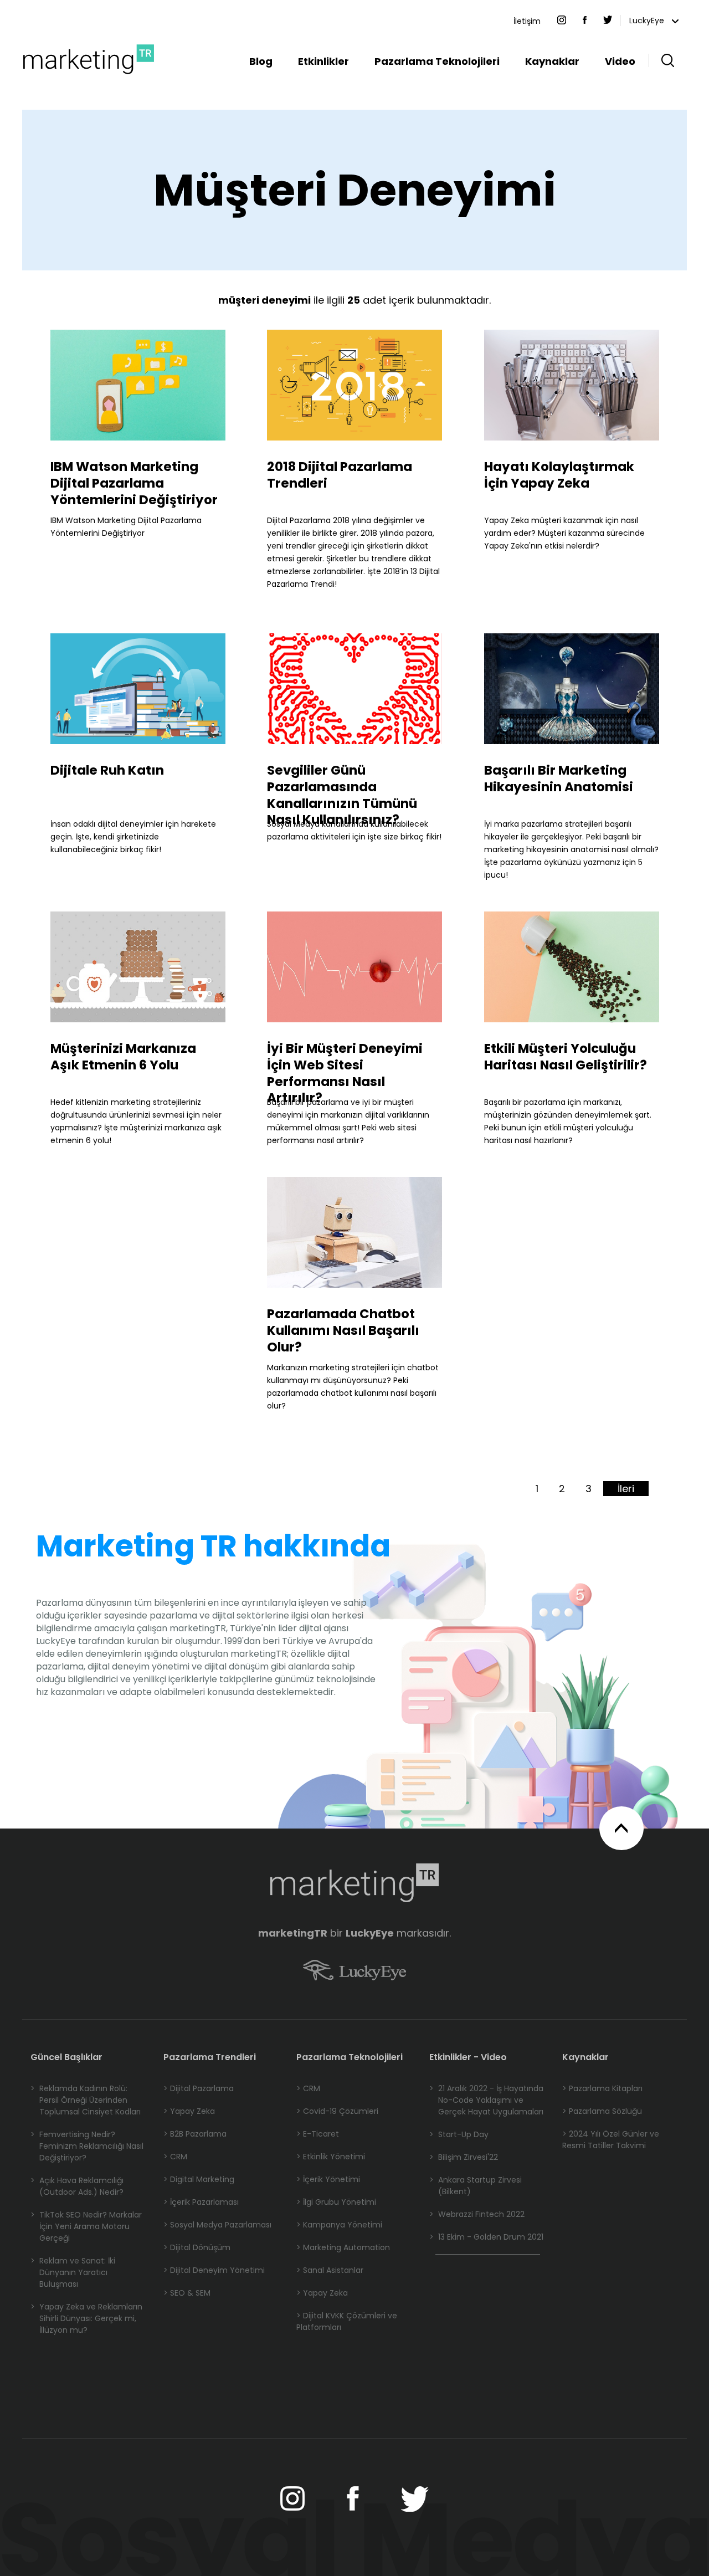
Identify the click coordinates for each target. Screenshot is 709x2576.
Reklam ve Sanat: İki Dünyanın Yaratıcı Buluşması (73, 2272)
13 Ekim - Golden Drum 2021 (486, 2237)
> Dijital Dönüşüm (197, 2247)
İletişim (527, 21)
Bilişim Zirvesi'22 (464, 2157)
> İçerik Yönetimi (328, 2179)
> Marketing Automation (343, 2247)
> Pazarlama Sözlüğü (602, 2111)
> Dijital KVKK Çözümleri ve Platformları (347, 2321)
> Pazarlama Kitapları (602, 2088)
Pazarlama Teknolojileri (437, 61)
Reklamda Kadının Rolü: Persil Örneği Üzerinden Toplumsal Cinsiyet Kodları (86, 2100)
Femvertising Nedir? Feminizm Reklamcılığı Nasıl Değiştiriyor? (87, 2146)
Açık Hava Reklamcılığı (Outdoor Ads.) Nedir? (77, 2186)
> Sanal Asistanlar (330, 2270)
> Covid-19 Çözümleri (337, 2111)
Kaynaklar (552, 61)
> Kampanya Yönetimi (339, 2225)
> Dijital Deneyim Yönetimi (214, 2270)
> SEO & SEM (187, 2293)
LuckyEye (648, 21)
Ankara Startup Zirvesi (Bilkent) (476, 2186)
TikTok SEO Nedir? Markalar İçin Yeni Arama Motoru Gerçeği (86, 2226)
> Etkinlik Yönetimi (331, 2157)
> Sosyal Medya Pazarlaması (217, 2225)
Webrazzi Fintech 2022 (477, 2214)
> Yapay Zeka (189, 2111)
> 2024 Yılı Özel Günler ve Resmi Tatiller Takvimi (611, 2140)
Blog (261, 61)
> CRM (175, 2157)
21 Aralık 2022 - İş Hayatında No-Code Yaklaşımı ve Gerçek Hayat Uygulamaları (486, 2100)
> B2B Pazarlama (195, 2134)
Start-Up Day (459, 2134)
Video (620, 61)
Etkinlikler (323, 61)
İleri (626, 1489)
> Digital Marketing (199, 2179)
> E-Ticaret (318, 2134)
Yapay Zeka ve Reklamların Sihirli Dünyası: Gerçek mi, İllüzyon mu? (86, 2318)
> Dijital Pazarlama (199, 2088)
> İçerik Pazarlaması (201, 2202)
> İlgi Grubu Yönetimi (336, 2202)
